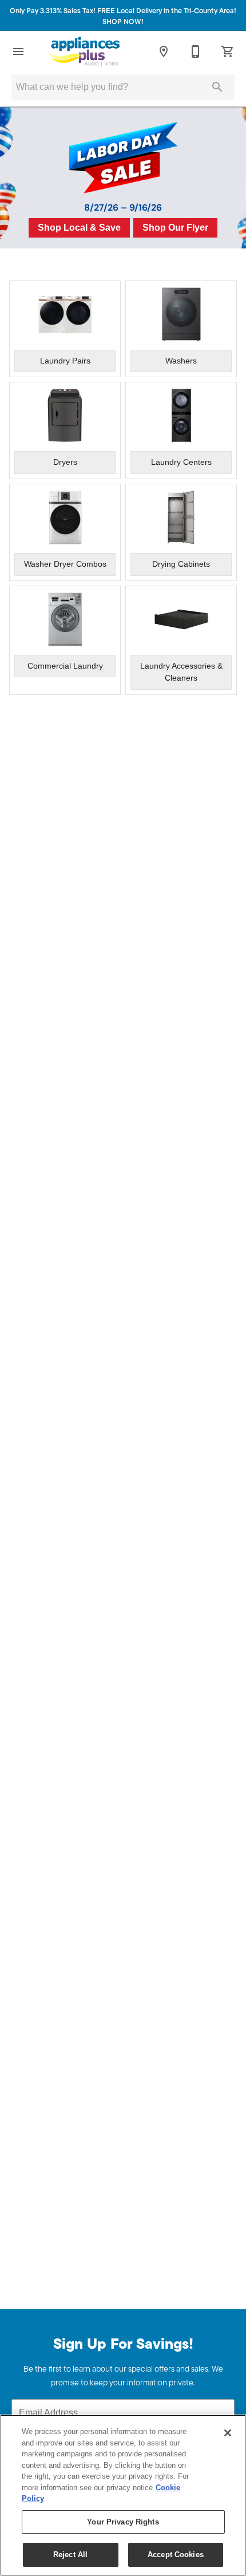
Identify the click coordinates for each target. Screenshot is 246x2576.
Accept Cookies (176, 2555)
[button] (18, 52)
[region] (123, 2495)
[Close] (228, 2433)
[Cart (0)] (228, 52)
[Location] (164, 52)
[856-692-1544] (196, 52)
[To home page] (84, 52)
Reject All (70, 2555)
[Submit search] (217, 87)
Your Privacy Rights (123, 2522)
